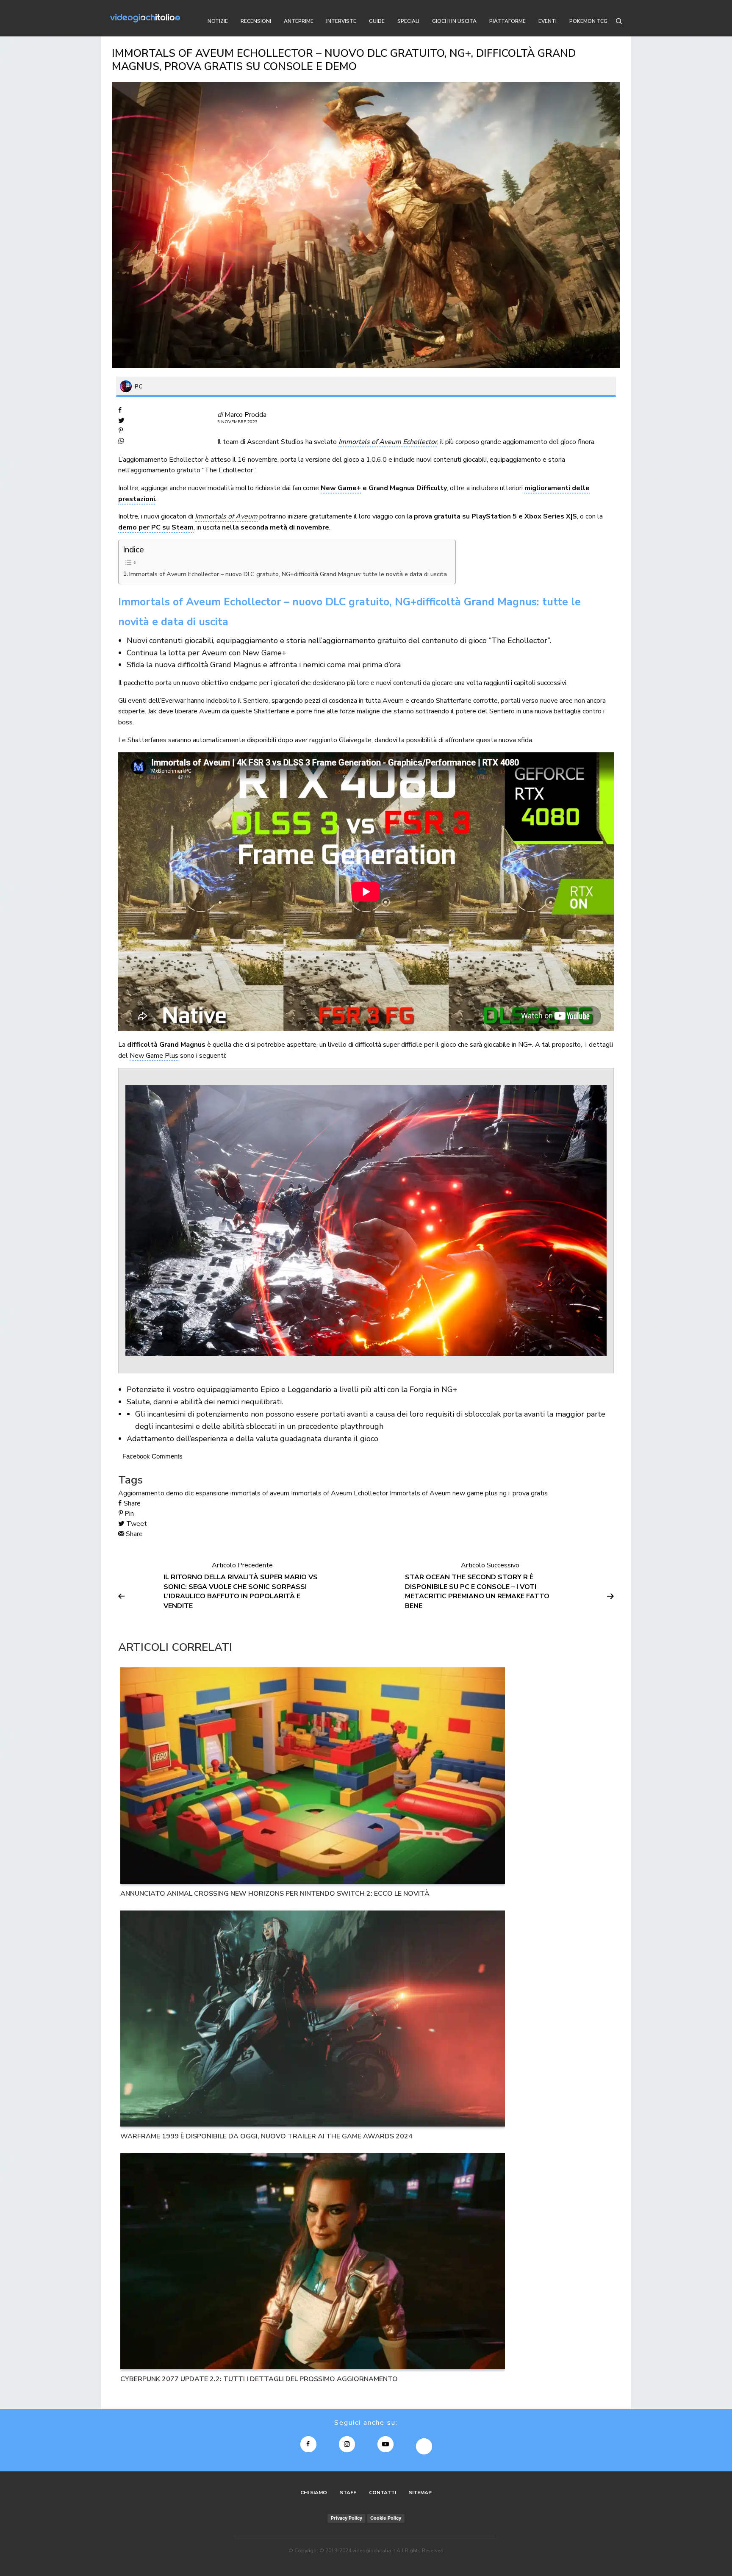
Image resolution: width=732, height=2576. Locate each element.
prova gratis (530, 1493)
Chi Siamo (314, 2493)
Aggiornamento (141, 1493)
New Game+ (341, 488)
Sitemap (420, 2493)
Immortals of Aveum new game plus (444, 1493)
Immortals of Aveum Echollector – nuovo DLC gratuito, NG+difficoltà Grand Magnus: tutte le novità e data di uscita (288, 574)
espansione (212, 1493)
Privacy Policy (347, 2518)
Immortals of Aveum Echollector (340, 1493)
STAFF (348, 2493)
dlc (189, 1493)
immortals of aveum (260, 1493)
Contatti (383, 2493)
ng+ (505, 1493)
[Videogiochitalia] (145, 18)
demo (175, 1493)
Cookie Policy (386, 2518)
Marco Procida (245, 415)
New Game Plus (154, 1056)
